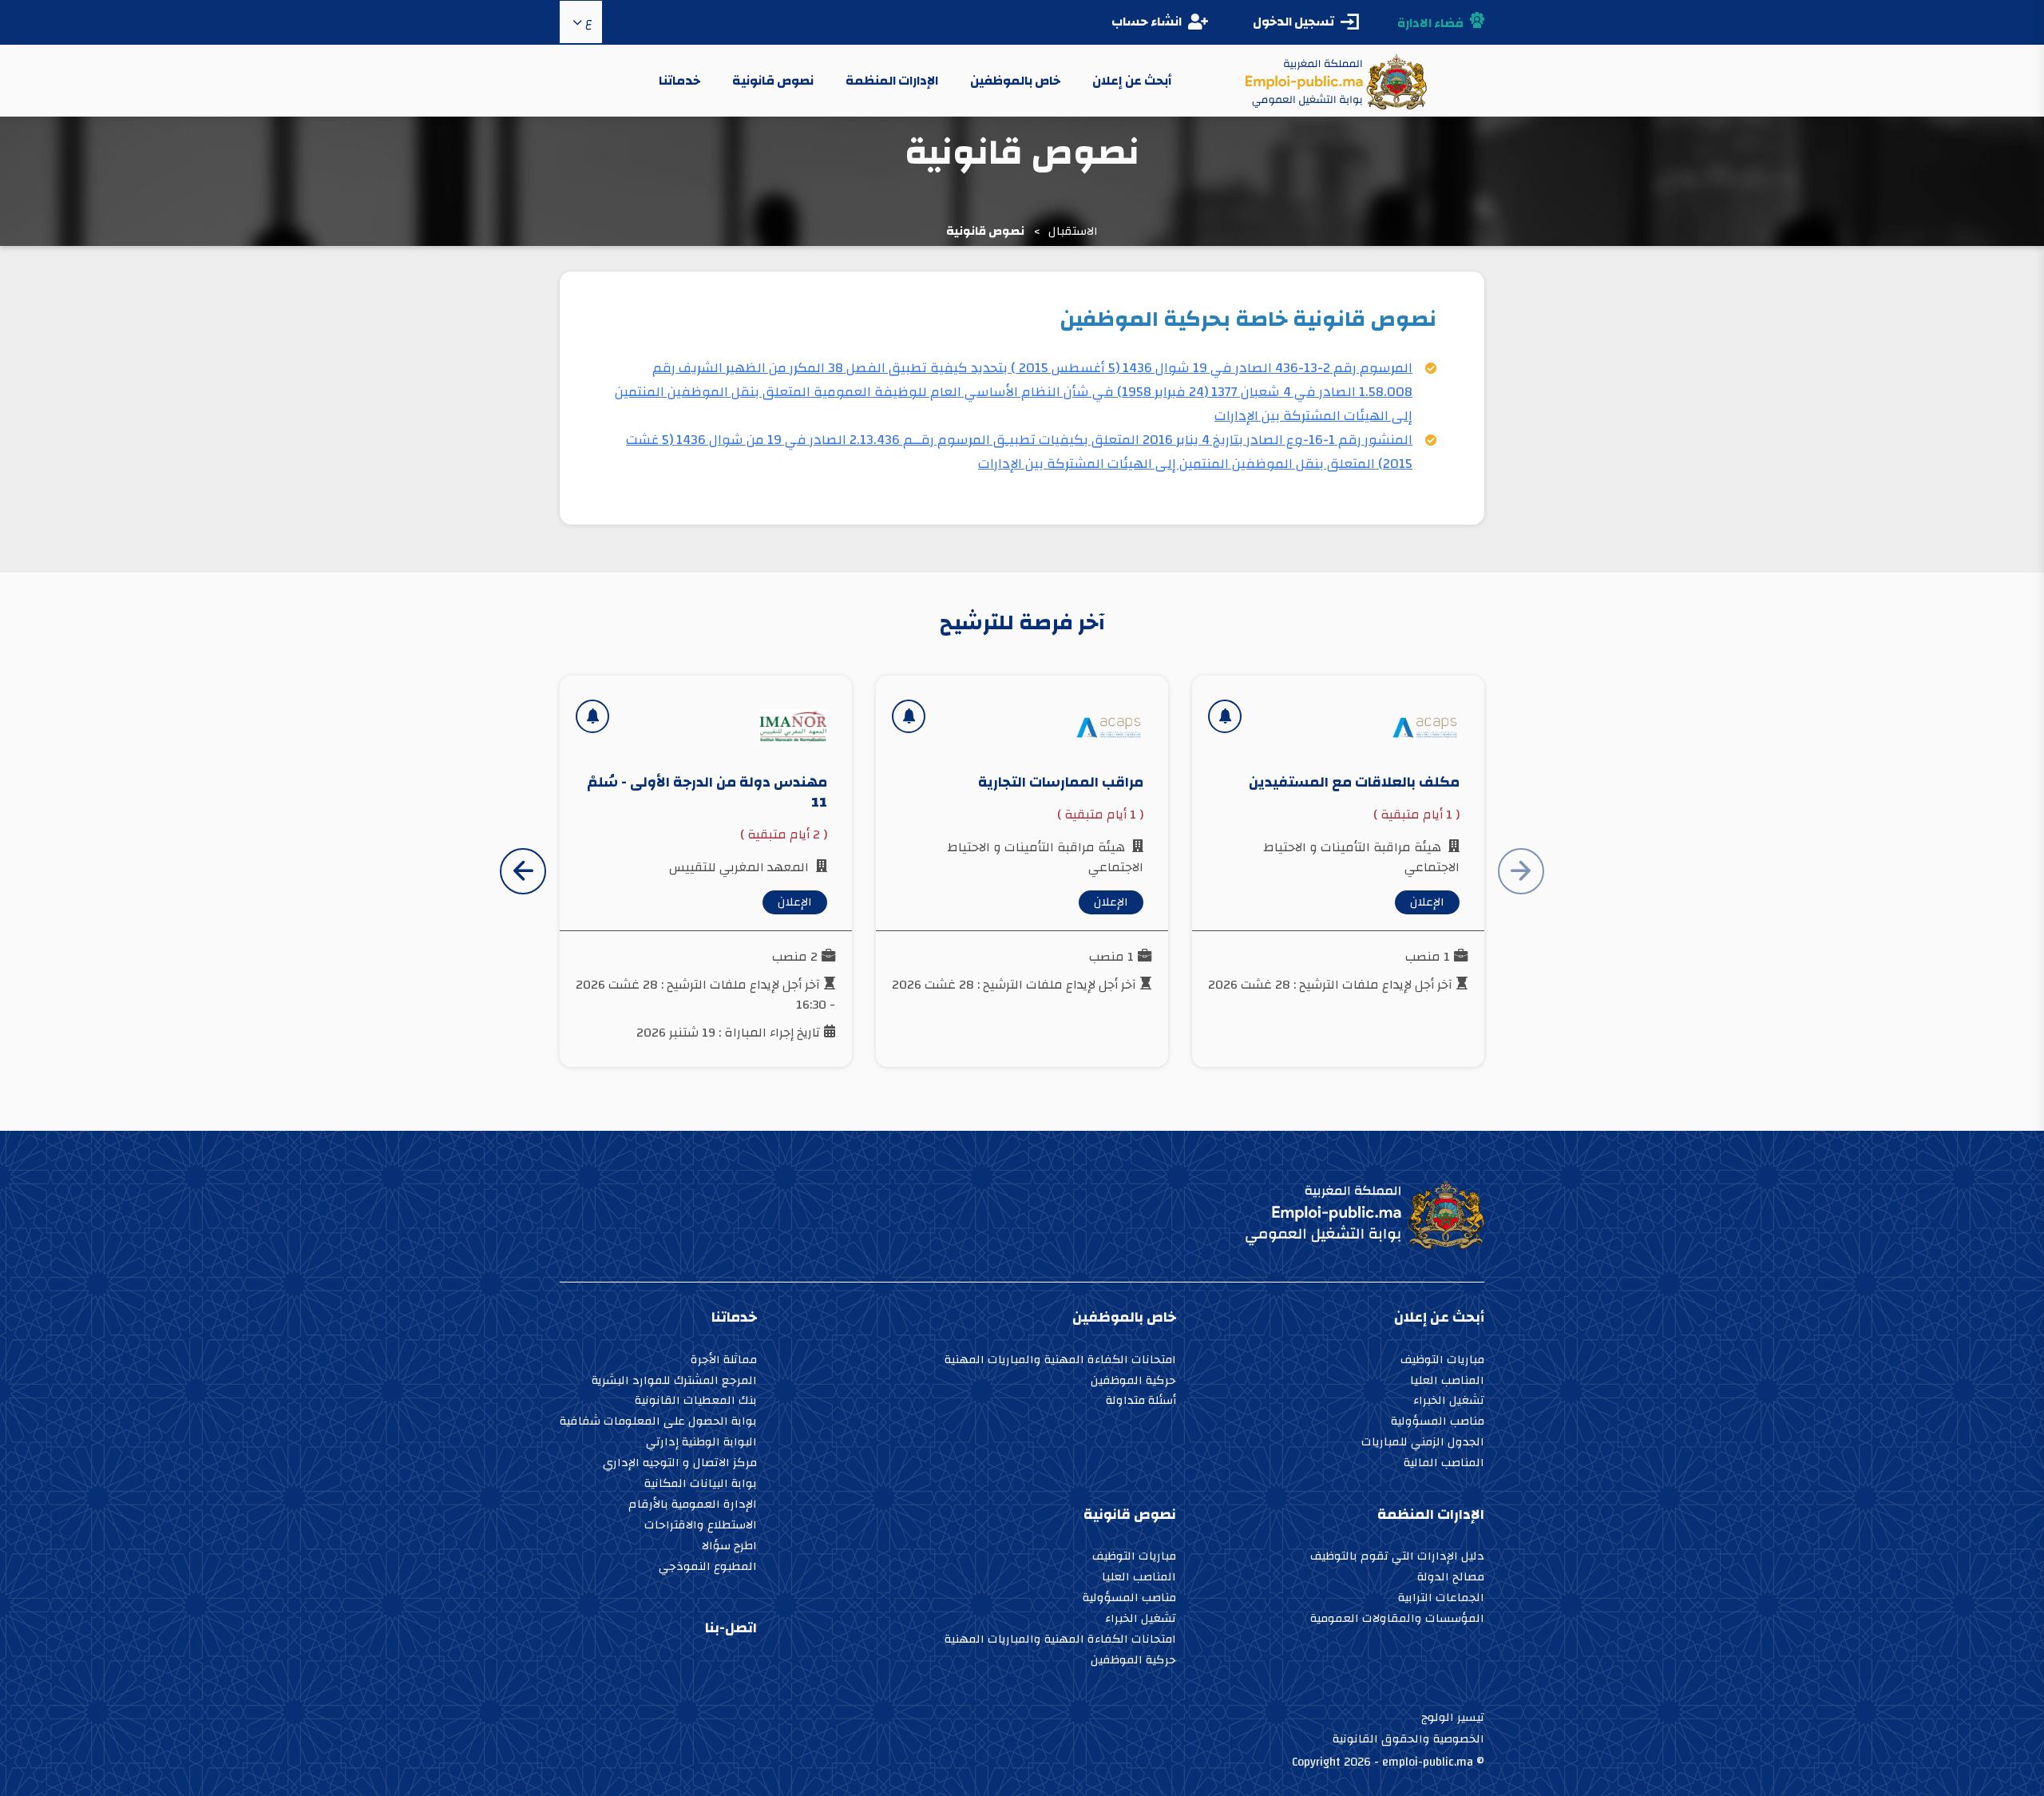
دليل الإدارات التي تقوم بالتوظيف (1397, 1558)
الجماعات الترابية (1441, 1599)
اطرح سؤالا (729, 1547)
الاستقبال (1073, 232)
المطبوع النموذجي (708, 1568)
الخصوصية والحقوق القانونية (1408, 1739)
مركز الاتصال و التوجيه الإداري (680, 1464)
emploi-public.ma (1428, 1762)
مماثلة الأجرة (724, 1361)
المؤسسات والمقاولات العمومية (1397, 1620)
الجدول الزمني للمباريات (1423, 1443)
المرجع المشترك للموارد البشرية (674, 1382)
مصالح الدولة (1451, 1578)
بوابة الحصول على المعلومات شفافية (658, 1423)
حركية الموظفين (1133, 1382)
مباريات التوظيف (1442, 1361)
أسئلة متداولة (1141, 1402)
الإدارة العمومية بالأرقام (693, 1506)
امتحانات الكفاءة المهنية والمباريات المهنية (1060, 1361)
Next (523, 871)
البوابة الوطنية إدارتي (701, 1443)
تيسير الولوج (1453, 1717)
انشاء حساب (1147, 22)
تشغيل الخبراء (1449, 1402)
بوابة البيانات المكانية (701, 1485)
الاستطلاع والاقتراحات (701, 1526)
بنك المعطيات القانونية (696, 1402)
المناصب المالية (1444, 1464)
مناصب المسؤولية (1438, 1423)
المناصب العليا (1447, 1382)
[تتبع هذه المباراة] (1225, 716)
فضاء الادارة (1430, 23)
